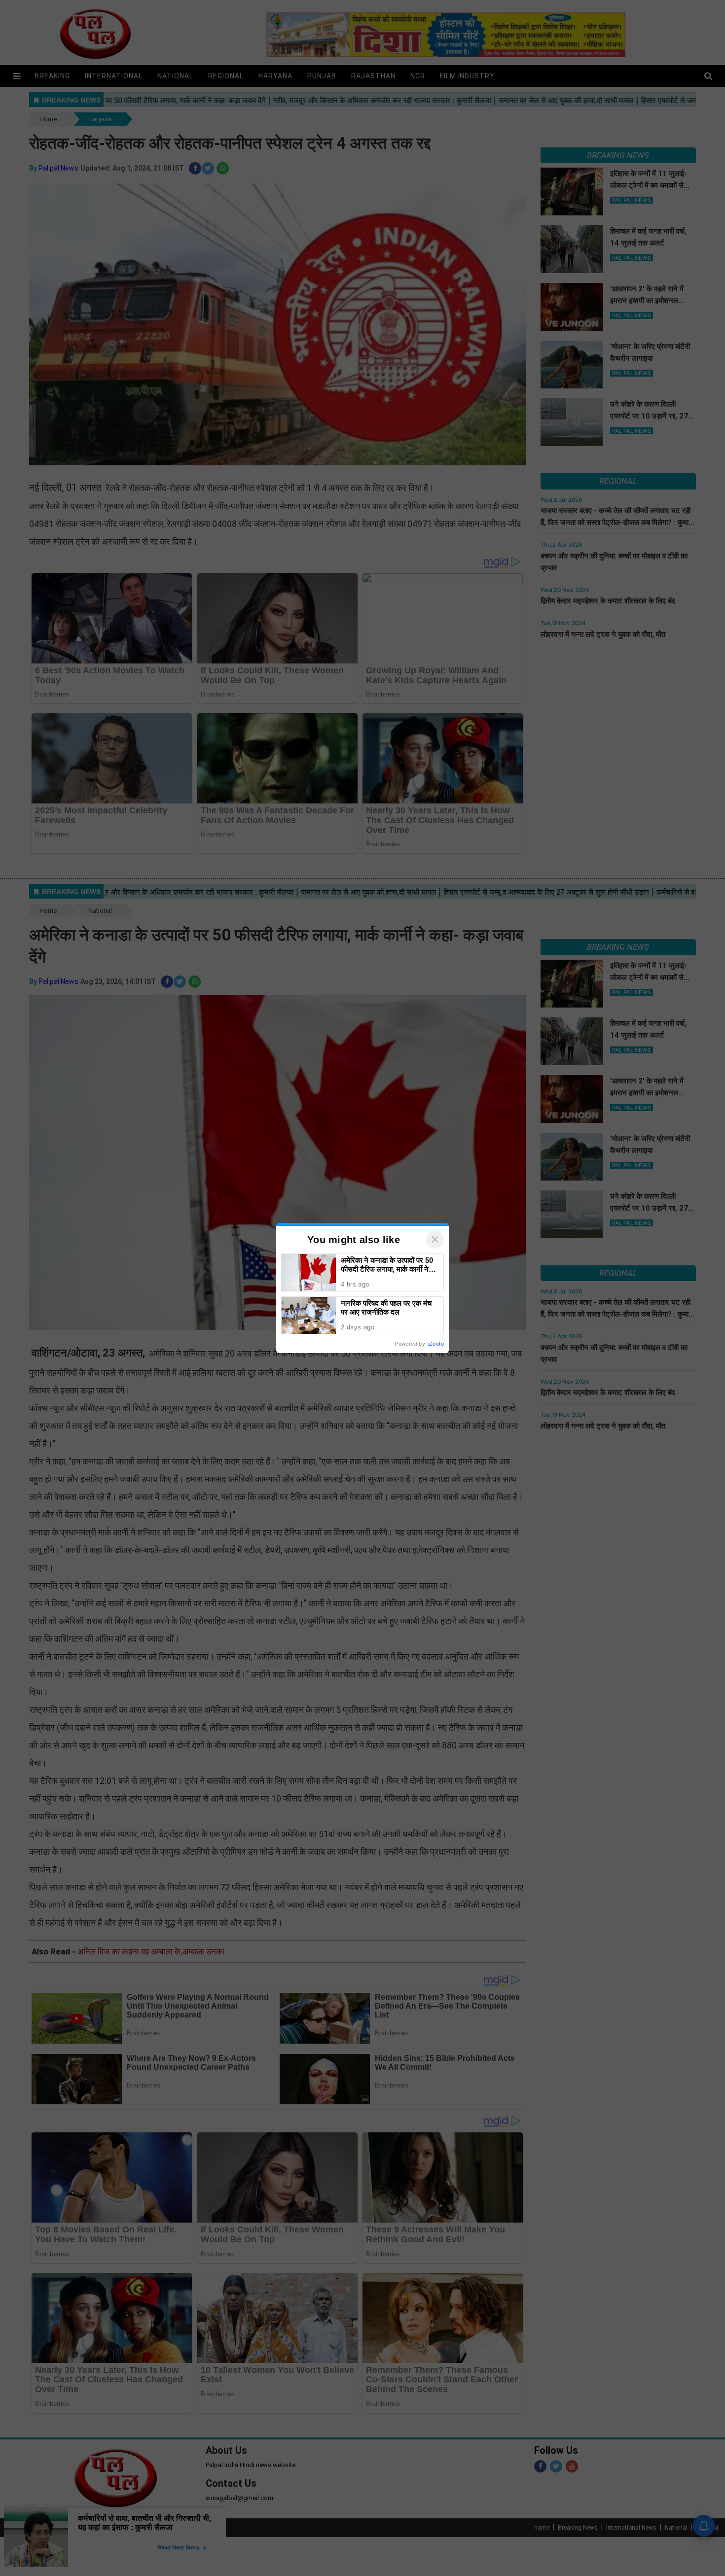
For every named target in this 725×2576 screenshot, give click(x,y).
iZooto (436, 1344)
